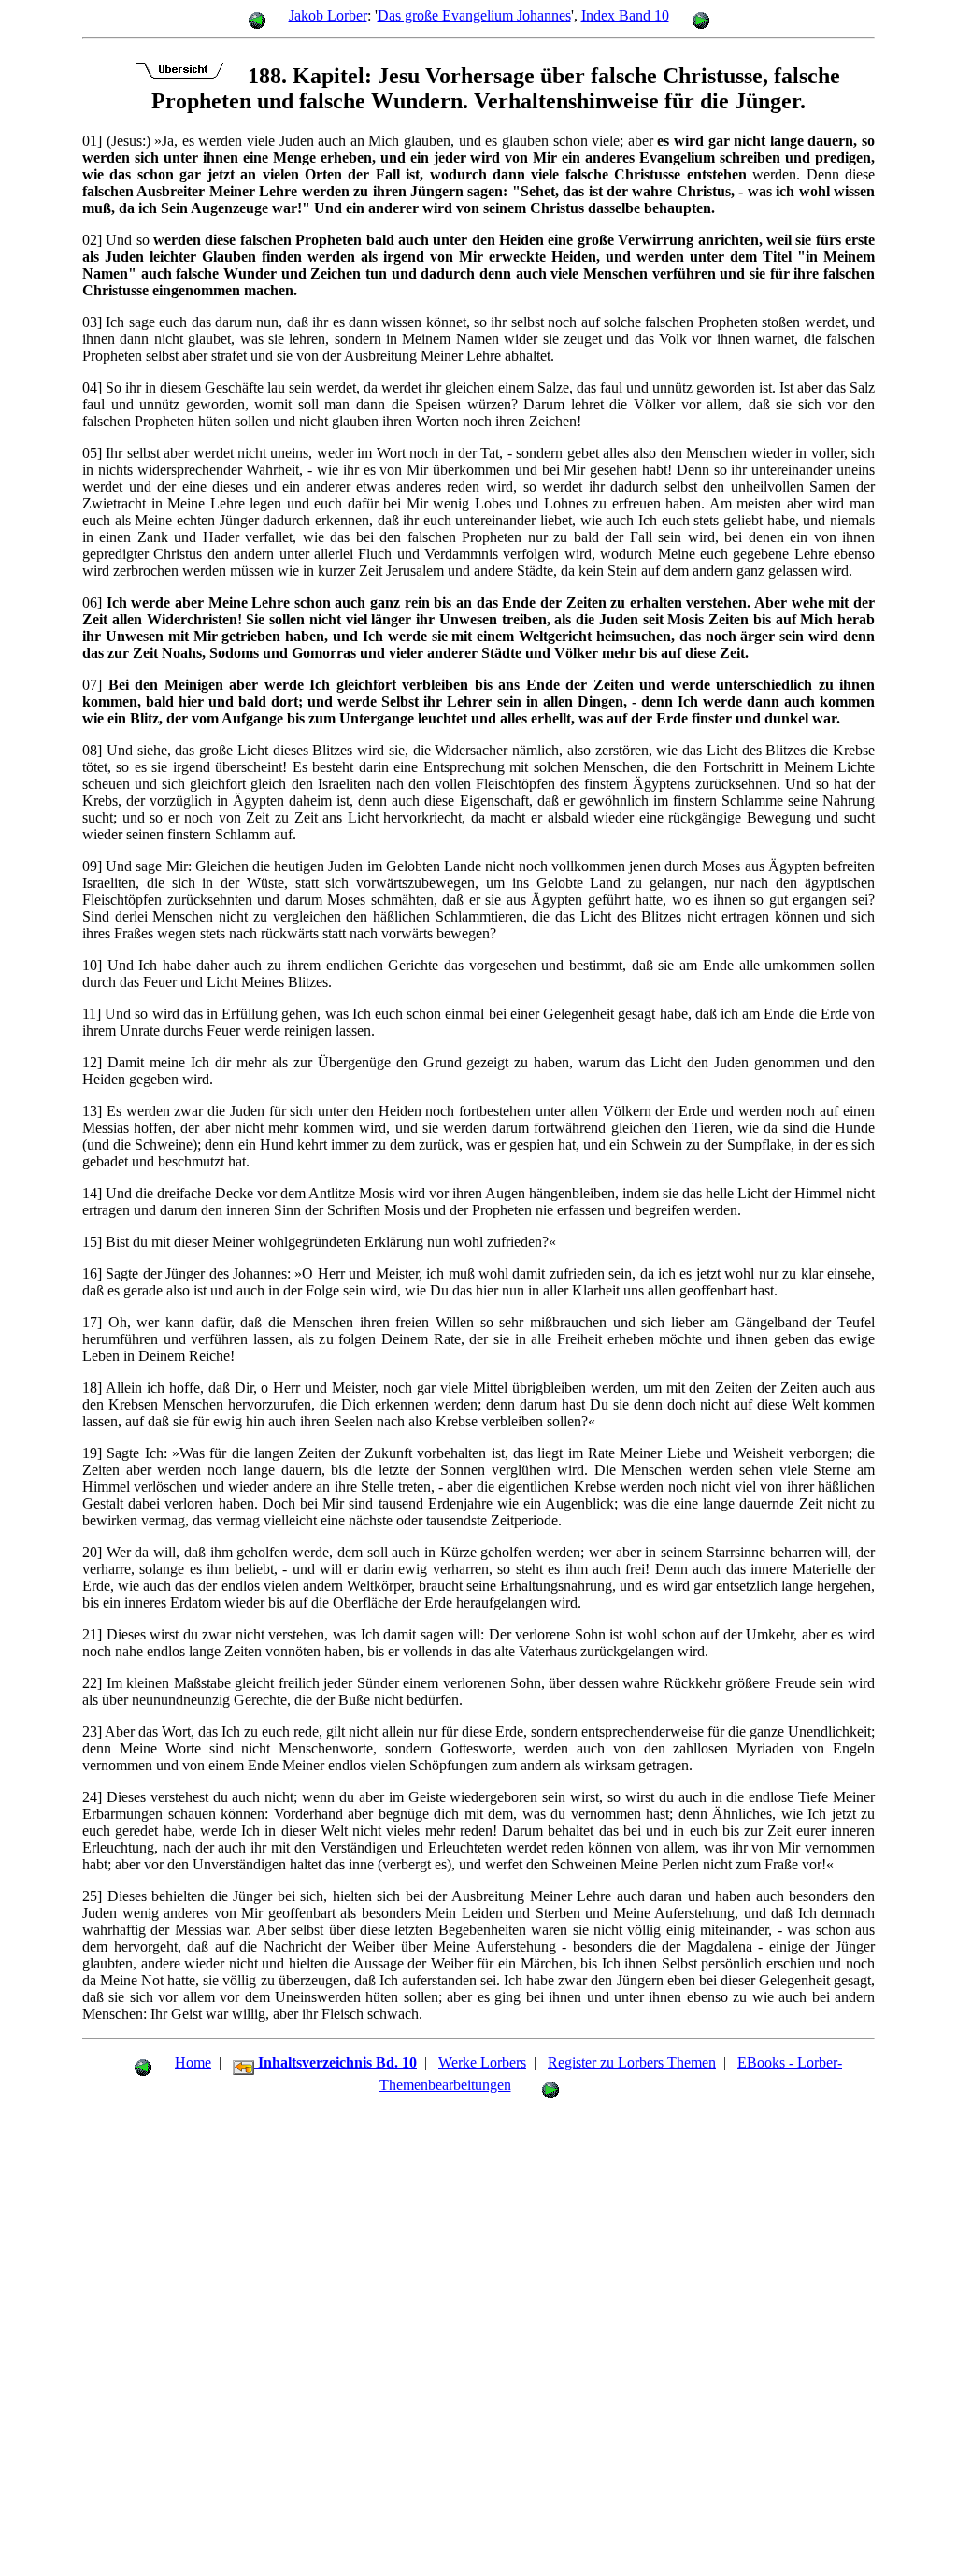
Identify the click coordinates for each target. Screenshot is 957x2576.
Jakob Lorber (328, 15)
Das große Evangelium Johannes (474, 15)
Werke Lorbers (482, 2062)
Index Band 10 (625, 15)
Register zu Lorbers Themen (632, 2062)
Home (193, 2062)
